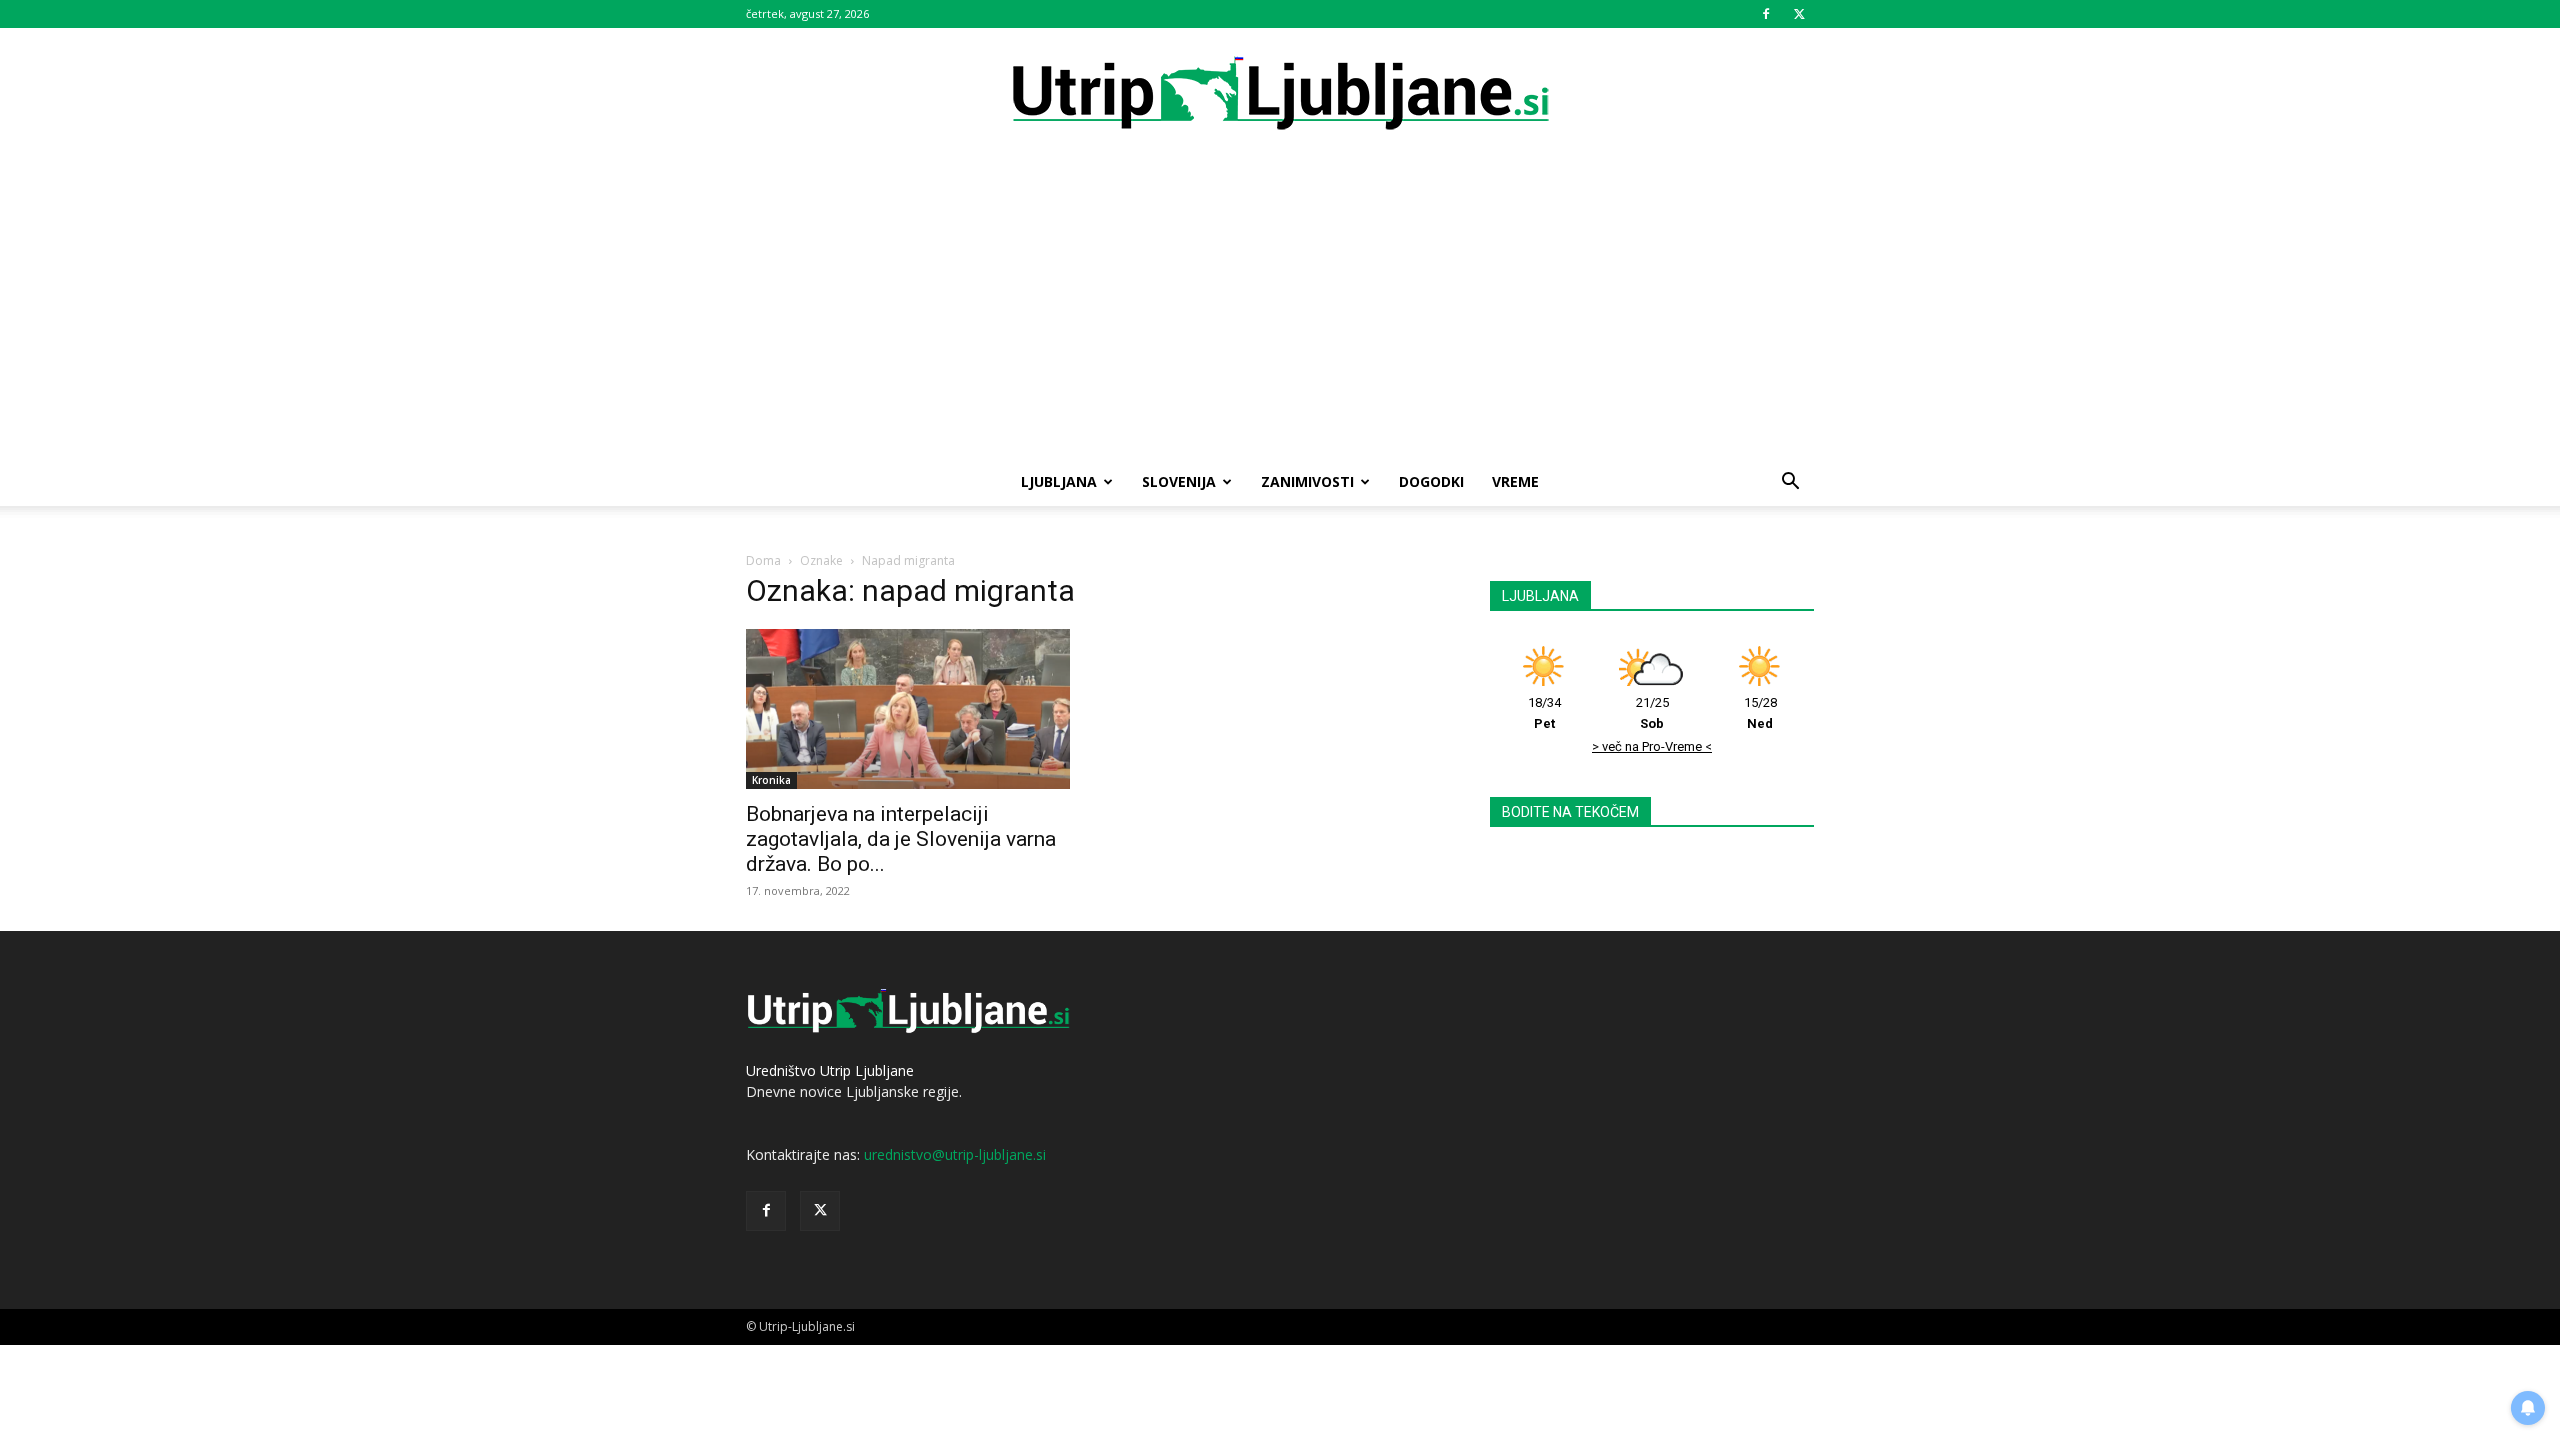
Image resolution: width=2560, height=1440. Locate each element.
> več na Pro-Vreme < (1652, 746)
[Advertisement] (1280, 308)
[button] (1790, 483)
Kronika (771, 780)
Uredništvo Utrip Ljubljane (830, 1070)
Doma (763, 560)
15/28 (1760, 713)
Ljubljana (1059, 481)
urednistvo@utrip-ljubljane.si (955, 1154)
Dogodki (1431, 481)
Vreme (1515, 481)
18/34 (1544, 713)
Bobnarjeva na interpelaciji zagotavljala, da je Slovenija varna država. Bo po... (901, 839)
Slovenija (1179, 481)
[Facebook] (1766, 14)
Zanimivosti (1307, 481)
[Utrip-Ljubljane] (1280, 94)
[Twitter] (1799, 14)
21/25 (1652, 713)
